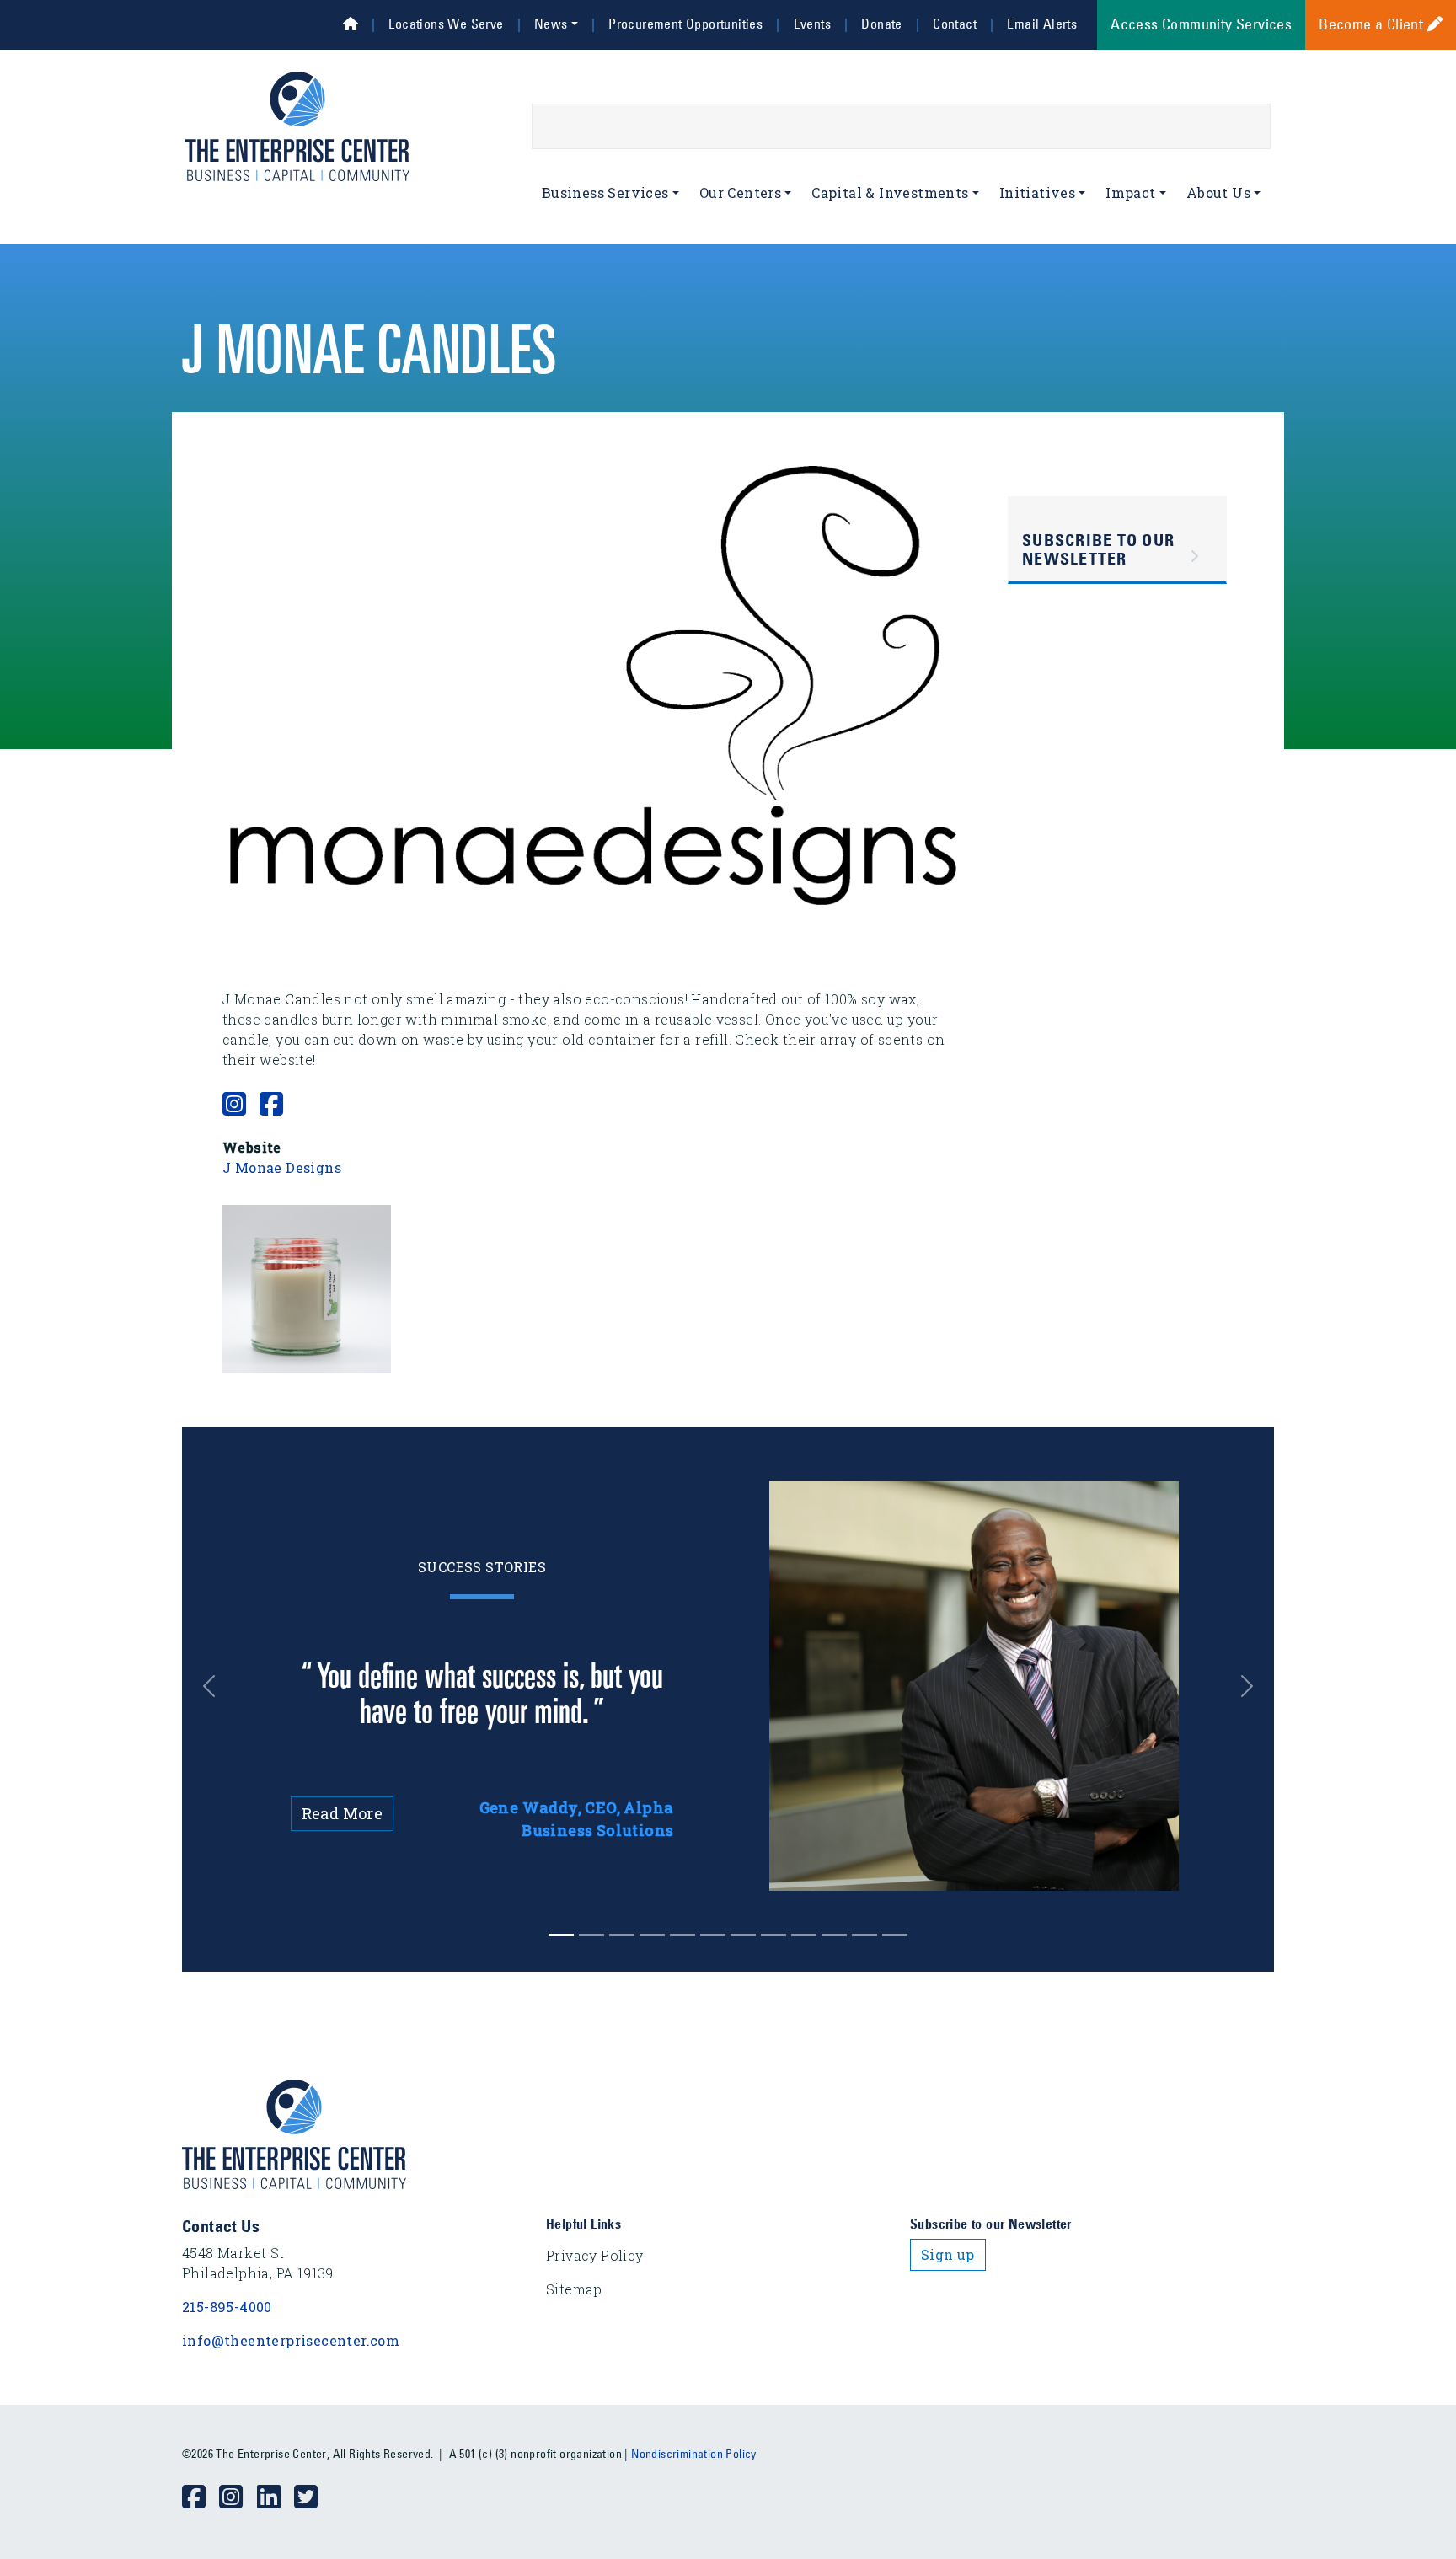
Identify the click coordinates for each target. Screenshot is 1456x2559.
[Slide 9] (834, 1935)
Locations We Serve (446, 24)
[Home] (351, 24)
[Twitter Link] (313, 2497)
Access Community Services (1201, 24)
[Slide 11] (895, 1935)
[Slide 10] (864, 1935)
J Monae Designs (282, 1167)
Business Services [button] (605, 193)
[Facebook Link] (201, 2497)
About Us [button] (1218, 193)
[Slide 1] (591, 1935)
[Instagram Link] (238, 2497)
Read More (343, 1813)
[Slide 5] (713, 1935)
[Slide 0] (561, 1935)
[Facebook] (271, 1103)
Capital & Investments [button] (890, 193)
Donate (881, 24)
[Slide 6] (743, 1935)
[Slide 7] (773, 1935)
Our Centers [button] (740, 193)
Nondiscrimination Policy (694, 2454)
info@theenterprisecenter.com (291, 2340)
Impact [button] (1130, 193)
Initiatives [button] (1037, 193)
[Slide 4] (682, 1935)
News (551, 24)
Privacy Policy (595, 2255)
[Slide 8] (804, 1935)
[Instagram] (234, 1103)
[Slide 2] (622, 1935)
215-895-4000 (227, 2307)
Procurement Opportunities (685, 24)
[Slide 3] (652, 1935)
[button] (307, 1287)
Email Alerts (1042, 24)
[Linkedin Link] (276, 2497)
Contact (955, 24)
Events (812, 24)
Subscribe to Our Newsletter (1098, 549)
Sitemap (574, 2289)
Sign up (948, 2254)
